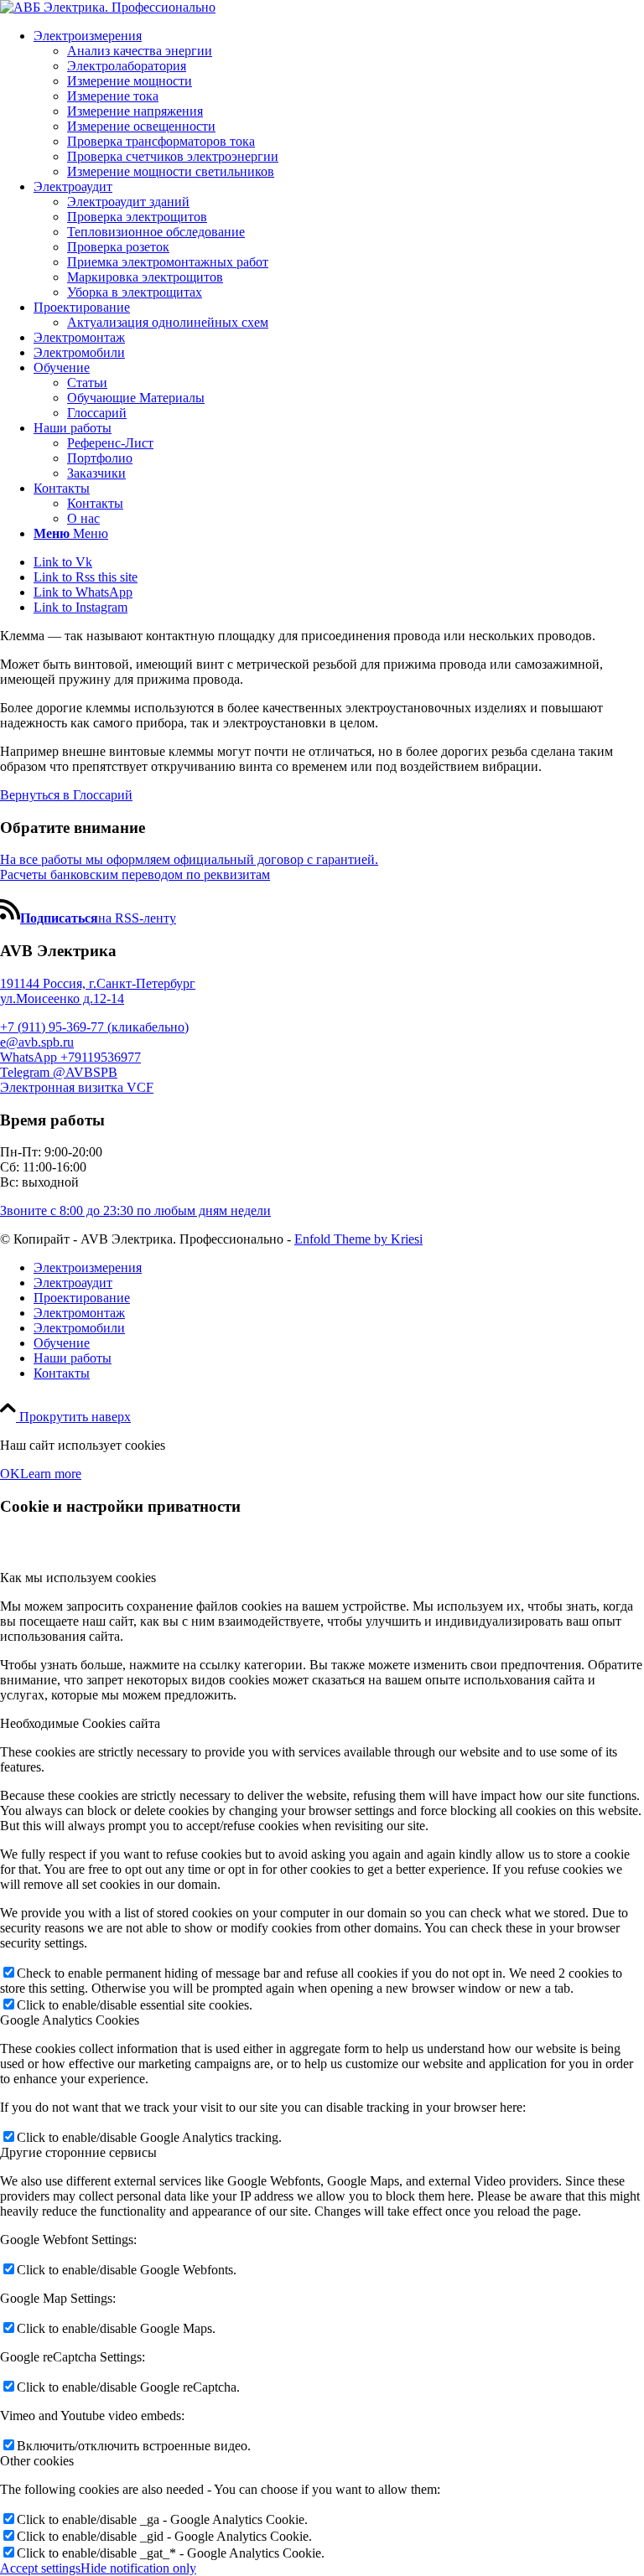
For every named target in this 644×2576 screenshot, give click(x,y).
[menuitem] (339, 104)
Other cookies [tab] (37, 2461)
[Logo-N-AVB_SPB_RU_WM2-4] (108, 7)
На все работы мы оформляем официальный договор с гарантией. (189, 859)
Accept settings (40, 2568)
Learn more (51, 1474)
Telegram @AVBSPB (59, 1072)
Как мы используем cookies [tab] (78, 1578)
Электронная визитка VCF (77, 1087)
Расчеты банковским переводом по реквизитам (135, 874)
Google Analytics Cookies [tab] (70, 2020)
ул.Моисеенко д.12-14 (62, 998)
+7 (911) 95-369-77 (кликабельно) (94, 1027)
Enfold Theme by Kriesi (358, 1239)
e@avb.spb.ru (37, 1042)
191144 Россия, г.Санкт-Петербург (98, 983)
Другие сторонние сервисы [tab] (78, 2152)
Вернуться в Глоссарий (66, 795)
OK (10, 1474)
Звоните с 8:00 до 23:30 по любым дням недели (135, 1210)
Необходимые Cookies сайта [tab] (80, 1723)
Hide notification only (138, 2568)
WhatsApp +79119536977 (70, 1057)
